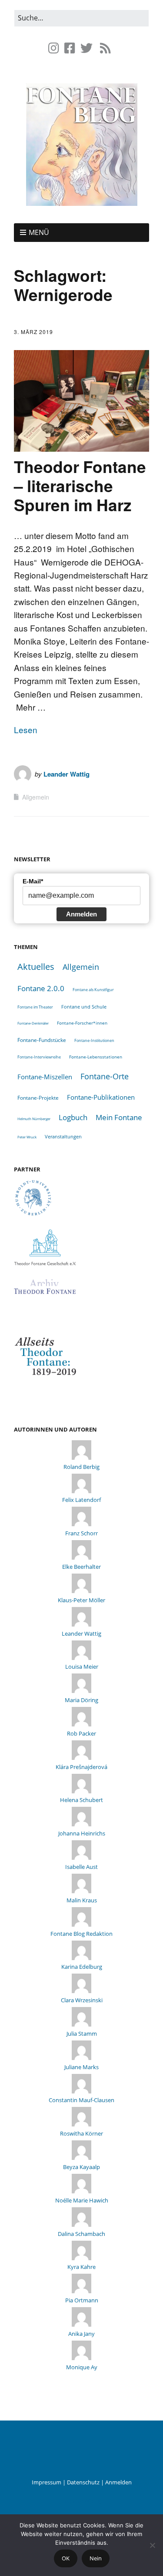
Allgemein (36, 797)
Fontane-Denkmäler (33, 1023)
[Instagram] (55, 48)
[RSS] (105, 48)
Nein (96, 2558)
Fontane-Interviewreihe (39, 1057)
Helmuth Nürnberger (34, 1119)
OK (66, 2558)
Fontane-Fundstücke (42, 1040)
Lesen (26, 729)
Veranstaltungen (63, 1136)
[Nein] (152, 2545)
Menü (39, 232)
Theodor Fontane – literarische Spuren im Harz (80, 486)
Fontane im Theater (35, 1007)
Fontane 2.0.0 (41, 988)
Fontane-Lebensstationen (96, 1057)
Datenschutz (83, 2482)
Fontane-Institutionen (94, 1040)
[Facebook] (70, 48)
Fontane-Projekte (38, 1098)
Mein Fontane (119, 1117)
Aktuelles (36, 967)
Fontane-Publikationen (101, 1097)
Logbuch (73, 1117)
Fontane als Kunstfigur (93, 990)
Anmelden (81, 914)
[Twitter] (86, 48)
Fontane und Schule (84, 1007)
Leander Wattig (67, 774)
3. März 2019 (33, 332)
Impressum (47, 2482)
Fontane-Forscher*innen (82, 1023)
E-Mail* (33, 881)
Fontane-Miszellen (45, 1077)
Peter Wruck (27, 1137)
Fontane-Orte (105, 1076)
